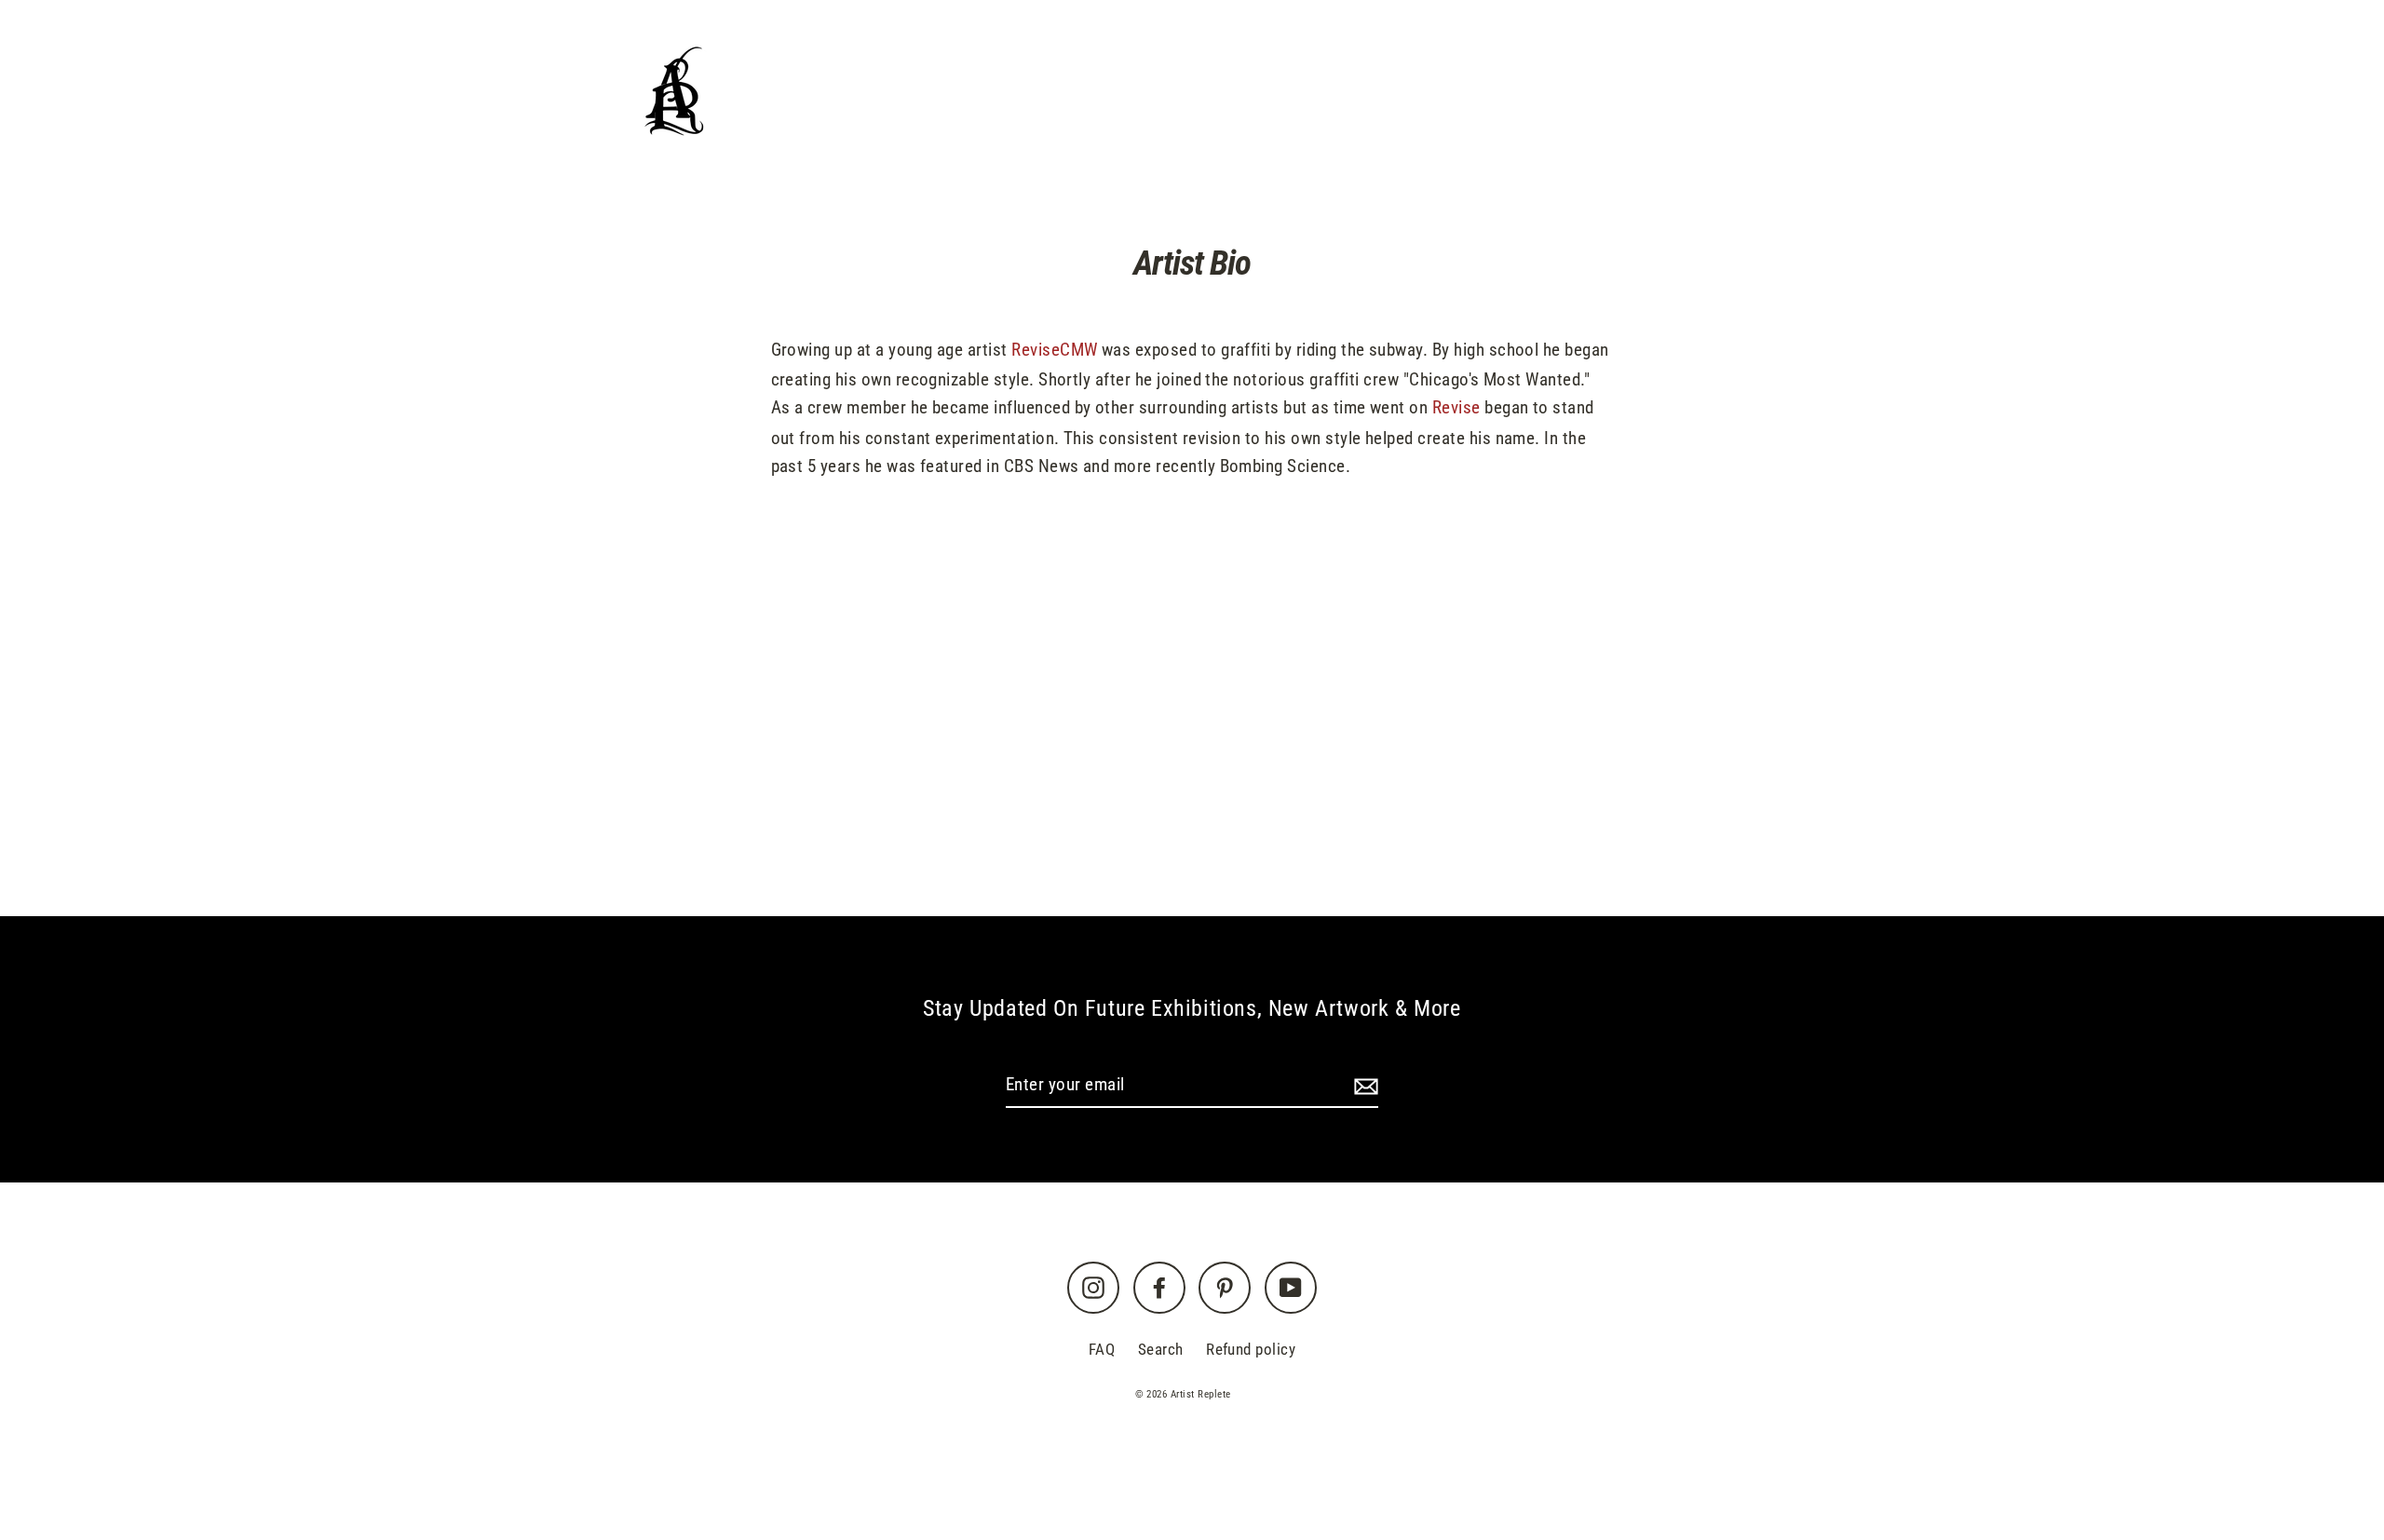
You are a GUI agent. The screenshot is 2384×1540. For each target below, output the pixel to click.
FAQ (1102, 1349)
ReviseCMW (1054, 350)
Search (1161, 1349)
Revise (1456, 407)
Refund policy (1251, 1349)
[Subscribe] (1363, 1086)
